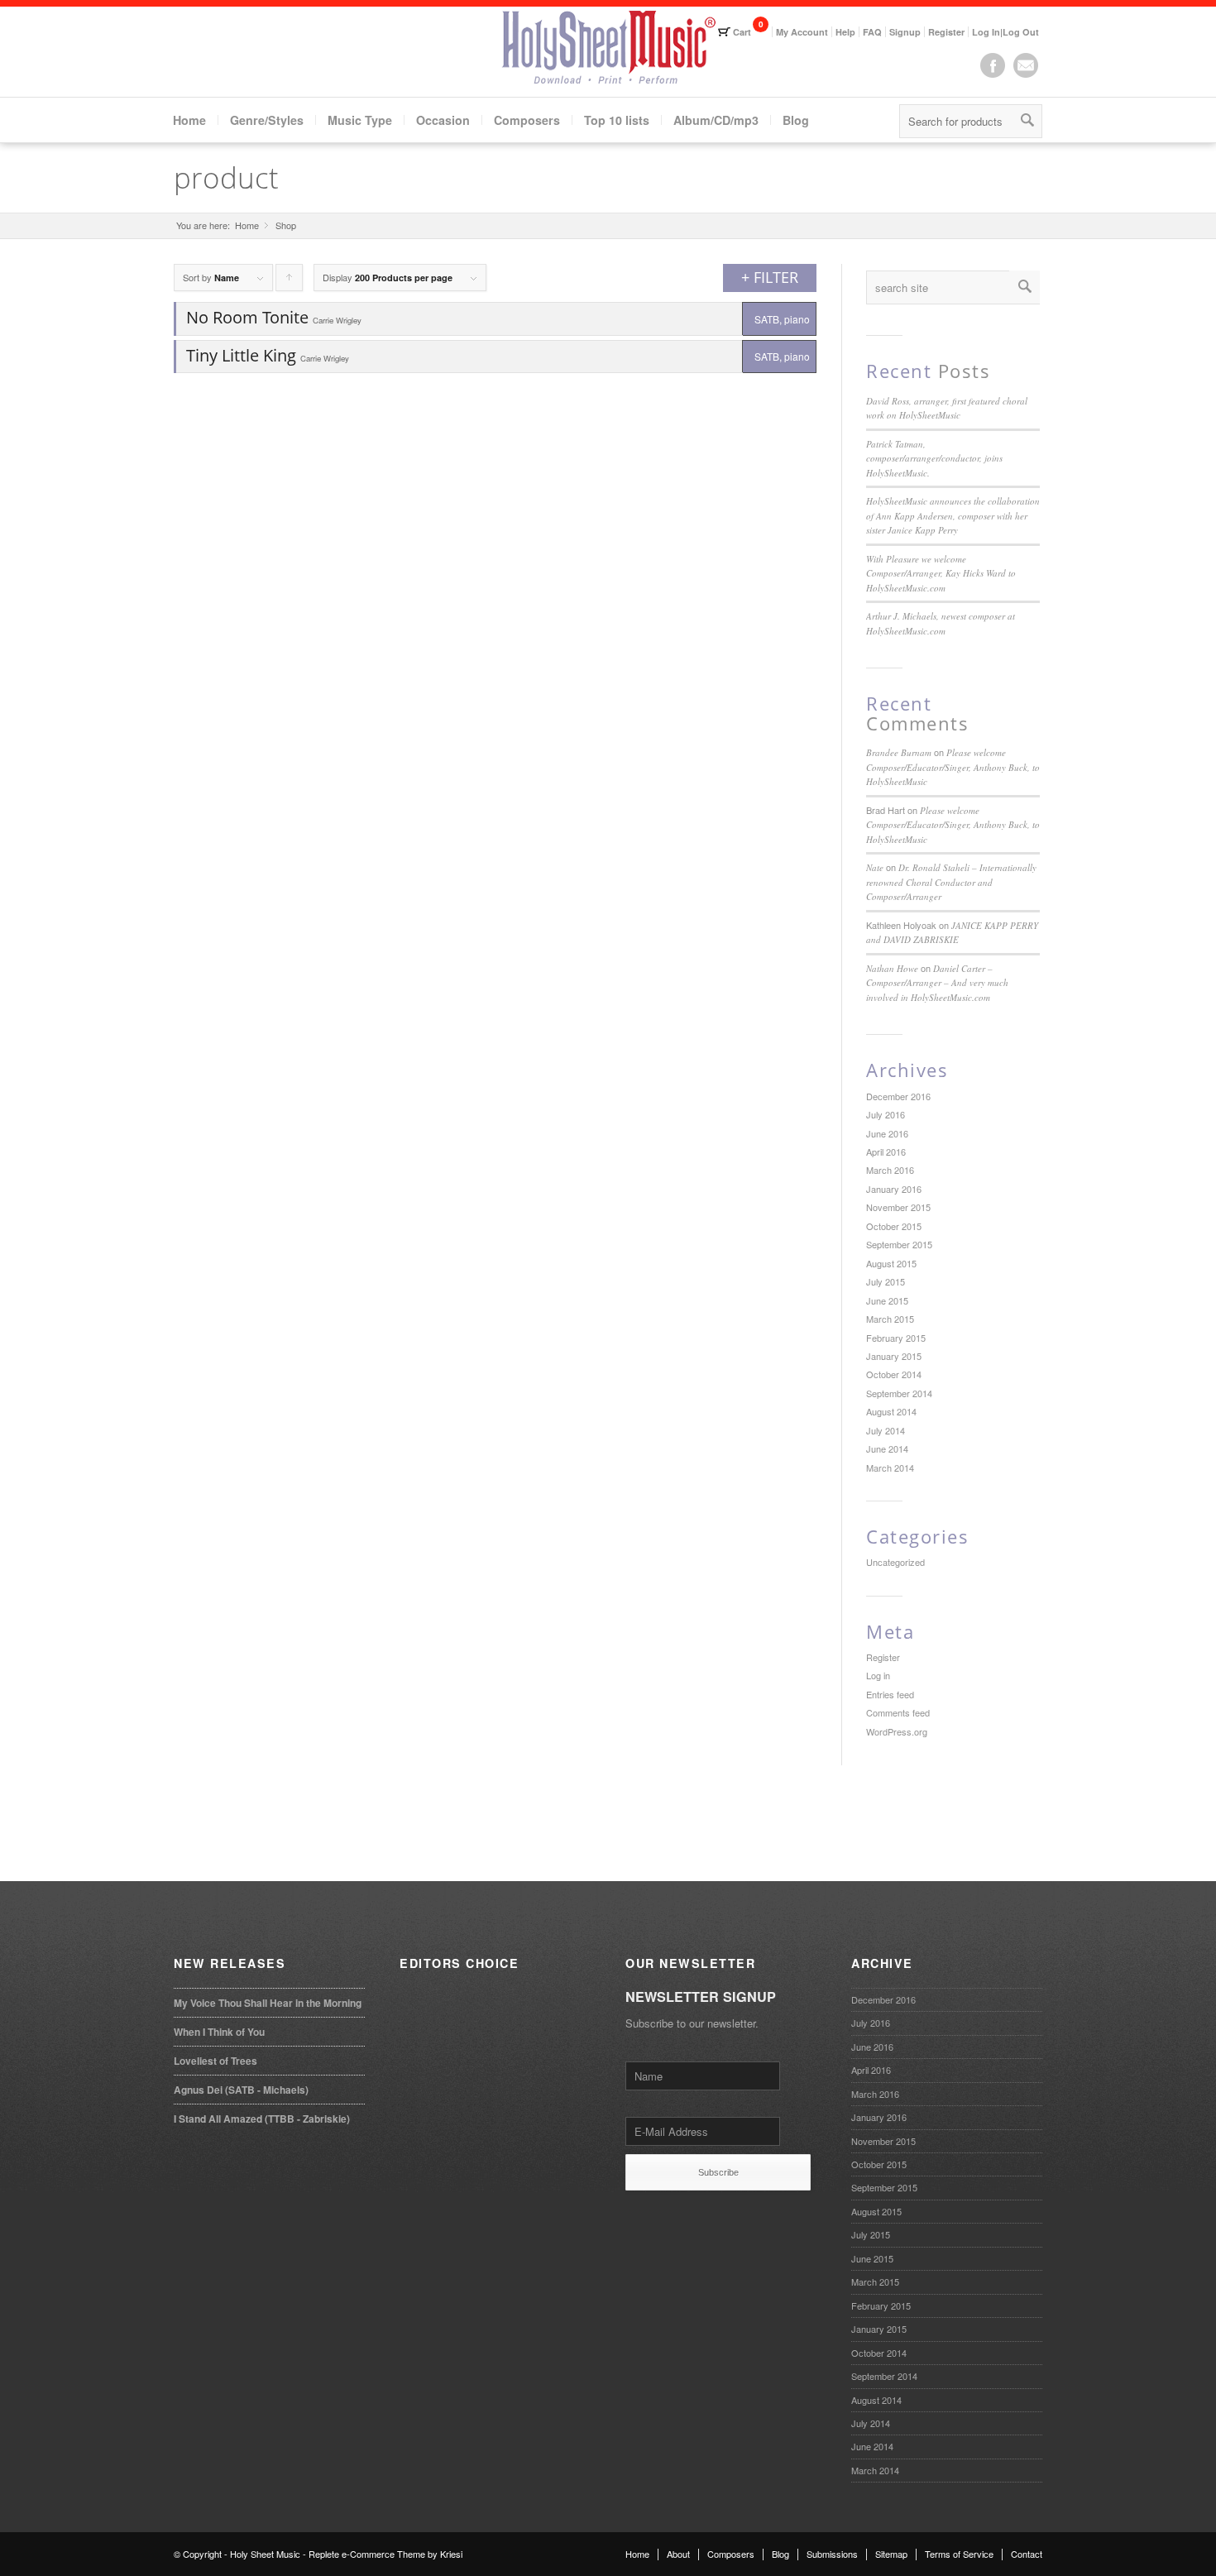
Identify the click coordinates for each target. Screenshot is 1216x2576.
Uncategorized (895, 1562)
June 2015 (887, 1300)
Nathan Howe (892, 968)
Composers (527, 120)
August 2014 (891, 1411)
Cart (742, 32)
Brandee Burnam (899, 752)
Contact (1027, 2554)
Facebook (993, 65)
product (226, 177)
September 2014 (899, 1393)
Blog (796, 120)
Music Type (360, 120)
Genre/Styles (267, 120)
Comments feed (898, 1712)
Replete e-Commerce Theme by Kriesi (385, 2554)
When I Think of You (219, 2032)
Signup (905, 32)
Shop (286, 225)
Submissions (832, 2554)
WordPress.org (897, 1731)
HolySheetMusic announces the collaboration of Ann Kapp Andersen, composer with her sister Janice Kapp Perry (953, 515)
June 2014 (887, 1448)
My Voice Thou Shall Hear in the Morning (268, 2003)
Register (946, 32)
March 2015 (890, 1319)
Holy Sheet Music (265, 2554)
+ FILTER (770, 277)
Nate (875, 867)
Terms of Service (959, 2554)
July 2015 (886, 1281)
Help (845, 32)
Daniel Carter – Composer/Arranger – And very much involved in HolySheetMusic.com (937, 983)
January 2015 (894, 1356)
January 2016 (894, 1189)
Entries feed (890, 1694)
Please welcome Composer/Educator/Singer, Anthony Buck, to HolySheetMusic (953, 767)
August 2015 (891, 1263)
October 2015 (894, 1226)
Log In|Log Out (1005, 32)
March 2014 (890, 1468)
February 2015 (896, 1338)
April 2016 (886, 1152)
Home (189, 120)
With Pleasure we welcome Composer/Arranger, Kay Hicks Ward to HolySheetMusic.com (941, 573)
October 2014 (894, 1374)
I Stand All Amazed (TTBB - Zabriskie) (262, 2119)
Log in (878, 1675)
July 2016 (886, 1114)
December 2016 (898, 1096)
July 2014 (886, 1430)
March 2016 (890, 1170)
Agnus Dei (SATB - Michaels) (241, 2090)
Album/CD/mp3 (716, 120)
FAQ (872, 32)
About (678, 2554)
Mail (1026, 65)
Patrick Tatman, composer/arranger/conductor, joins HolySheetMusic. (934, 458)
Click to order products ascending (290, 281)
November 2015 (898, 1207)
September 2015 (899, 1244)
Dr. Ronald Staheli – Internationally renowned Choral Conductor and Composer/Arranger (951, 882)
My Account (802, 32)
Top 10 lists (617, 120)
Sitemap (891, 2554)
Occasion (443, 120)
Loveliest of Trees (215, 2061)
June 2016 (887, 1133)
